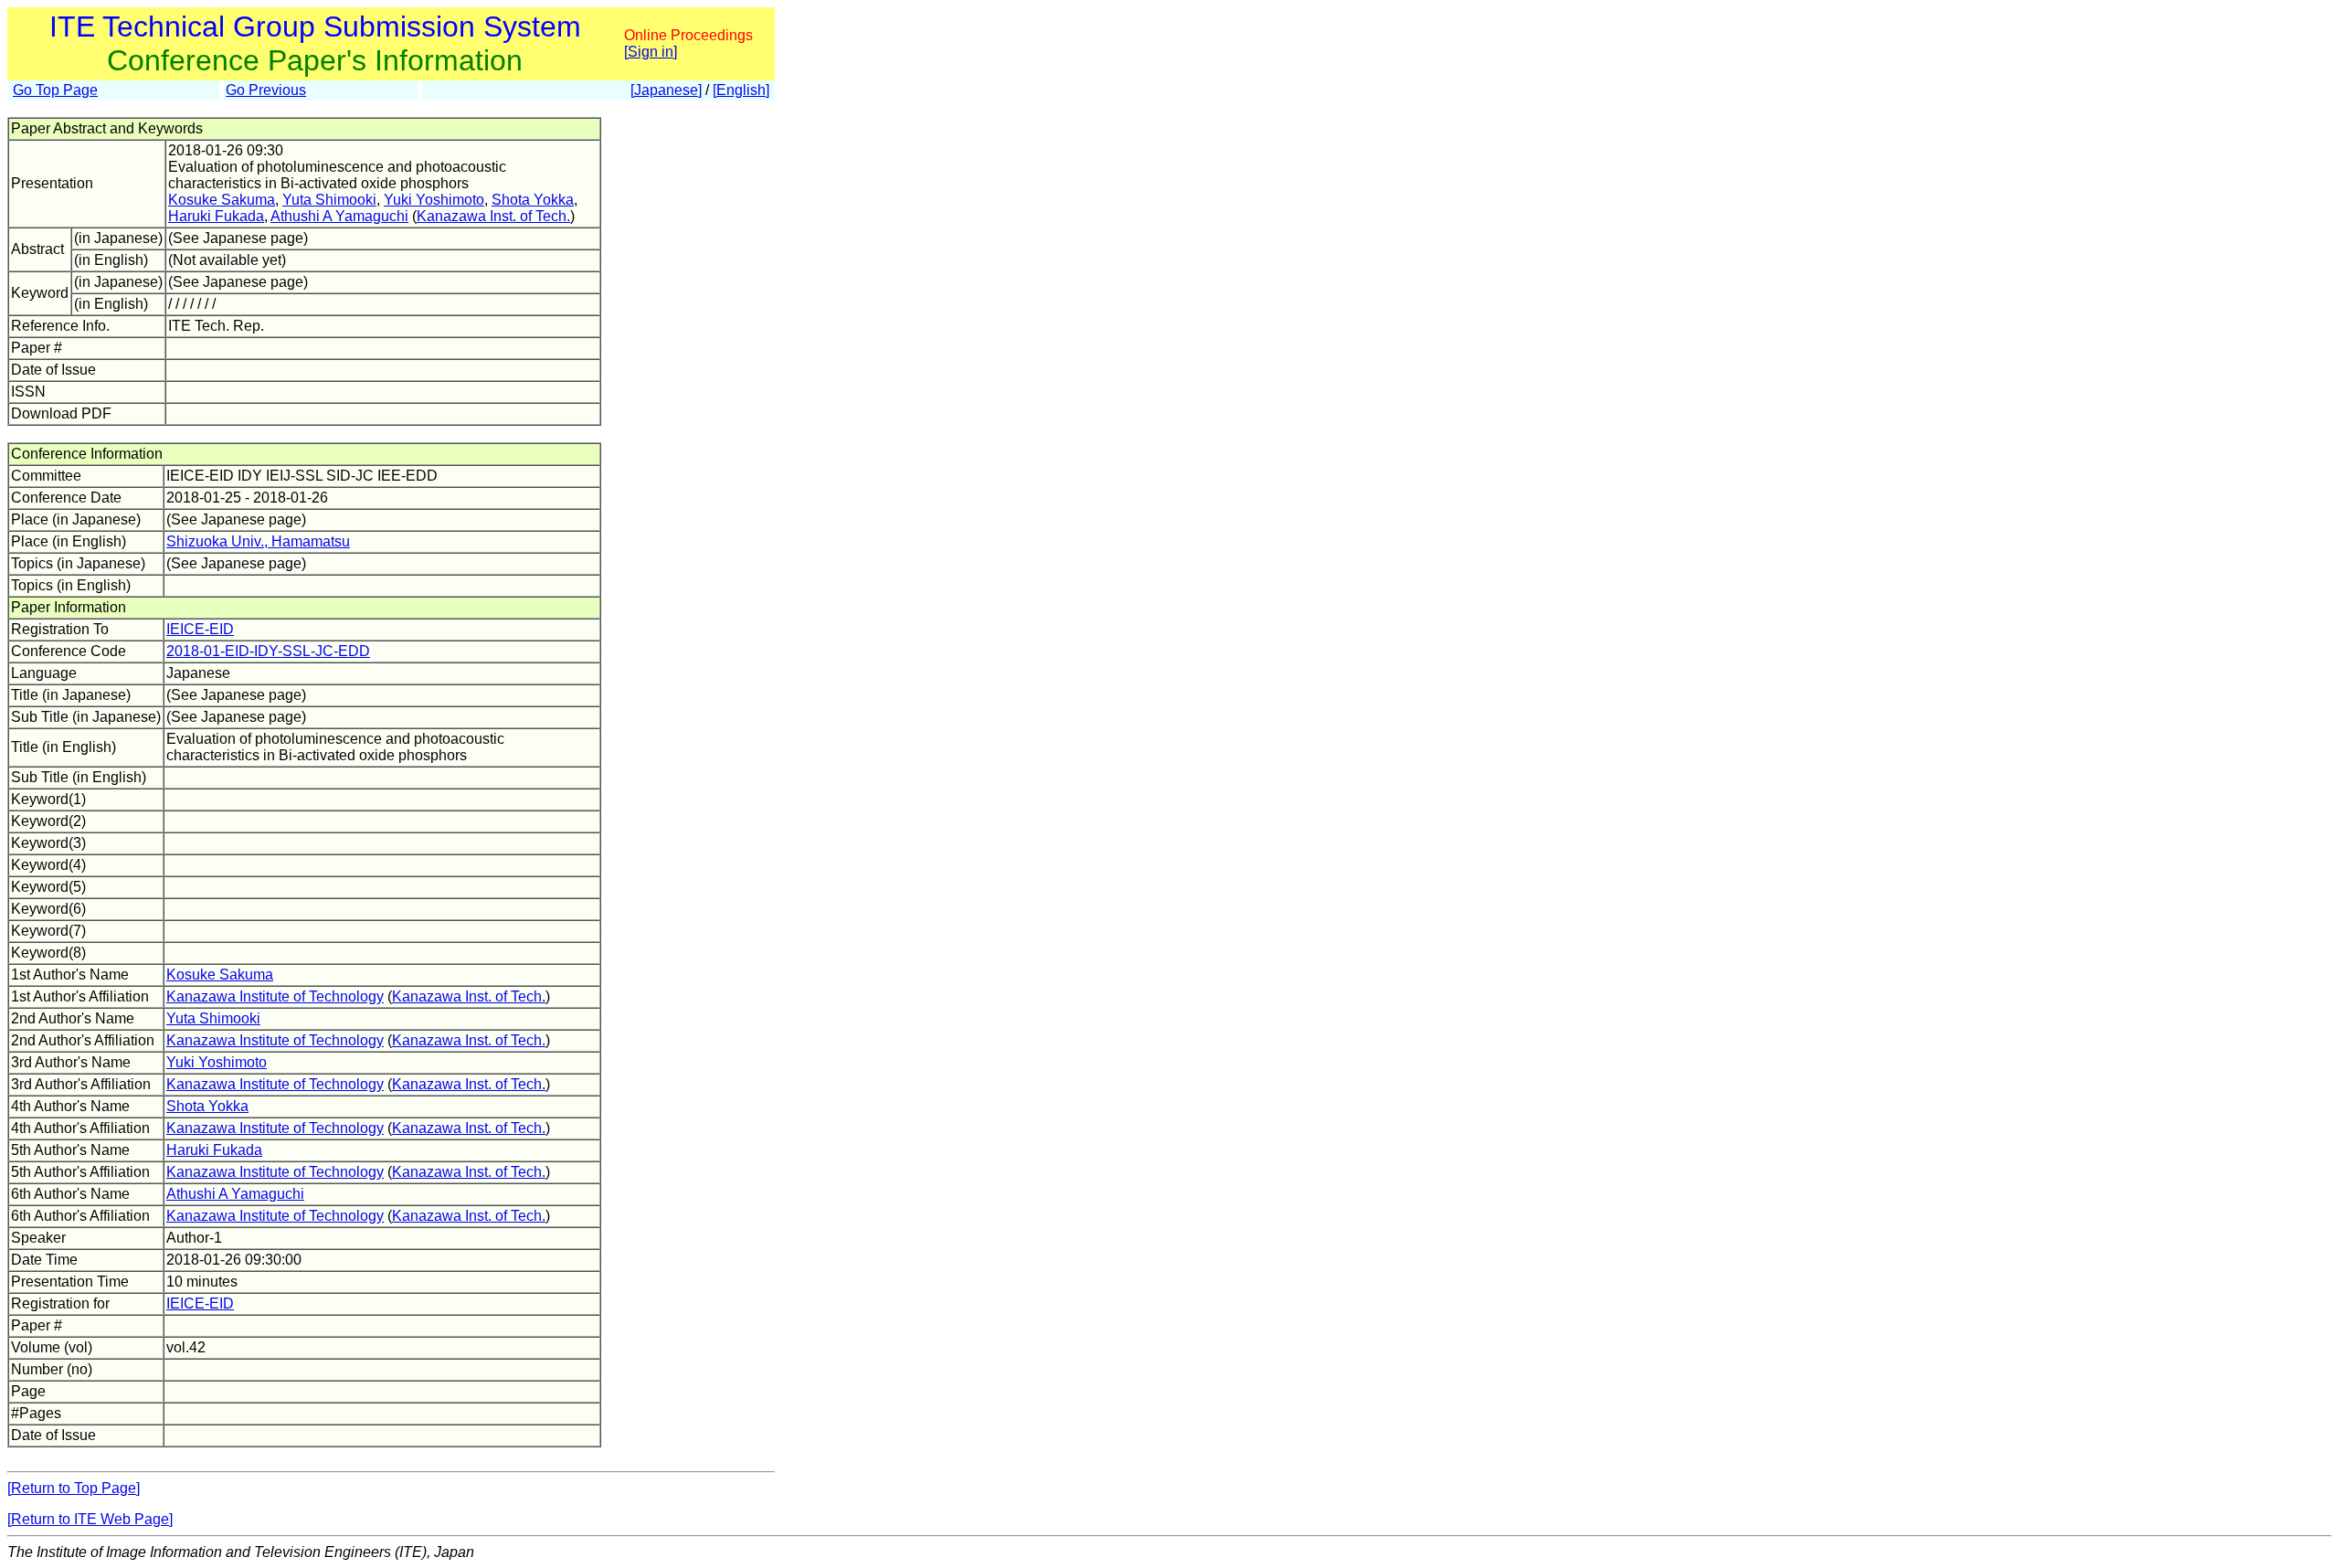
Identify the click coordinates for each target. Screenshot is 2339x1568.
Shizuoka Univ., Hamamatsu (258, 541)
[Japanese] (666, 90)
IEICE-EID (200, 629)
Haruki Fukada (216, 216)
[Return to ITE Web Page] (90, 1519)
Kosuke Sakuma (222, 200)
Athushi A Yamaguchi (339, 216)
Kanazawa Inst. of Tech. (493, 216)
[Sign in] (651, 52)
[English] (741, 90)
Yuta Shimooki (329, 200)
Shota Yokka (533, 200)
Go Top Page (55, 90)
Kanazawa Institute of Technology (275, 996)
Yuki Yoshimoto (434, 200)
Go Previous (266, 90)
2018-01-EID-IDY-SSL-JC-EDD (268, 651)
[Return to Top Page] (74, 1488)
